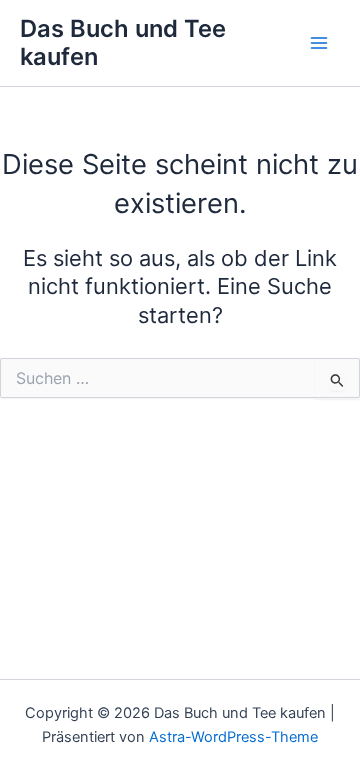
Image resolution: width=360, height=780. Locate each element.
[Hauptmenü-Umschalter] (319, 43)
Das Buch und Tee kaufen (123, 42)
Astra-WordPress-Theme (233, 737)
